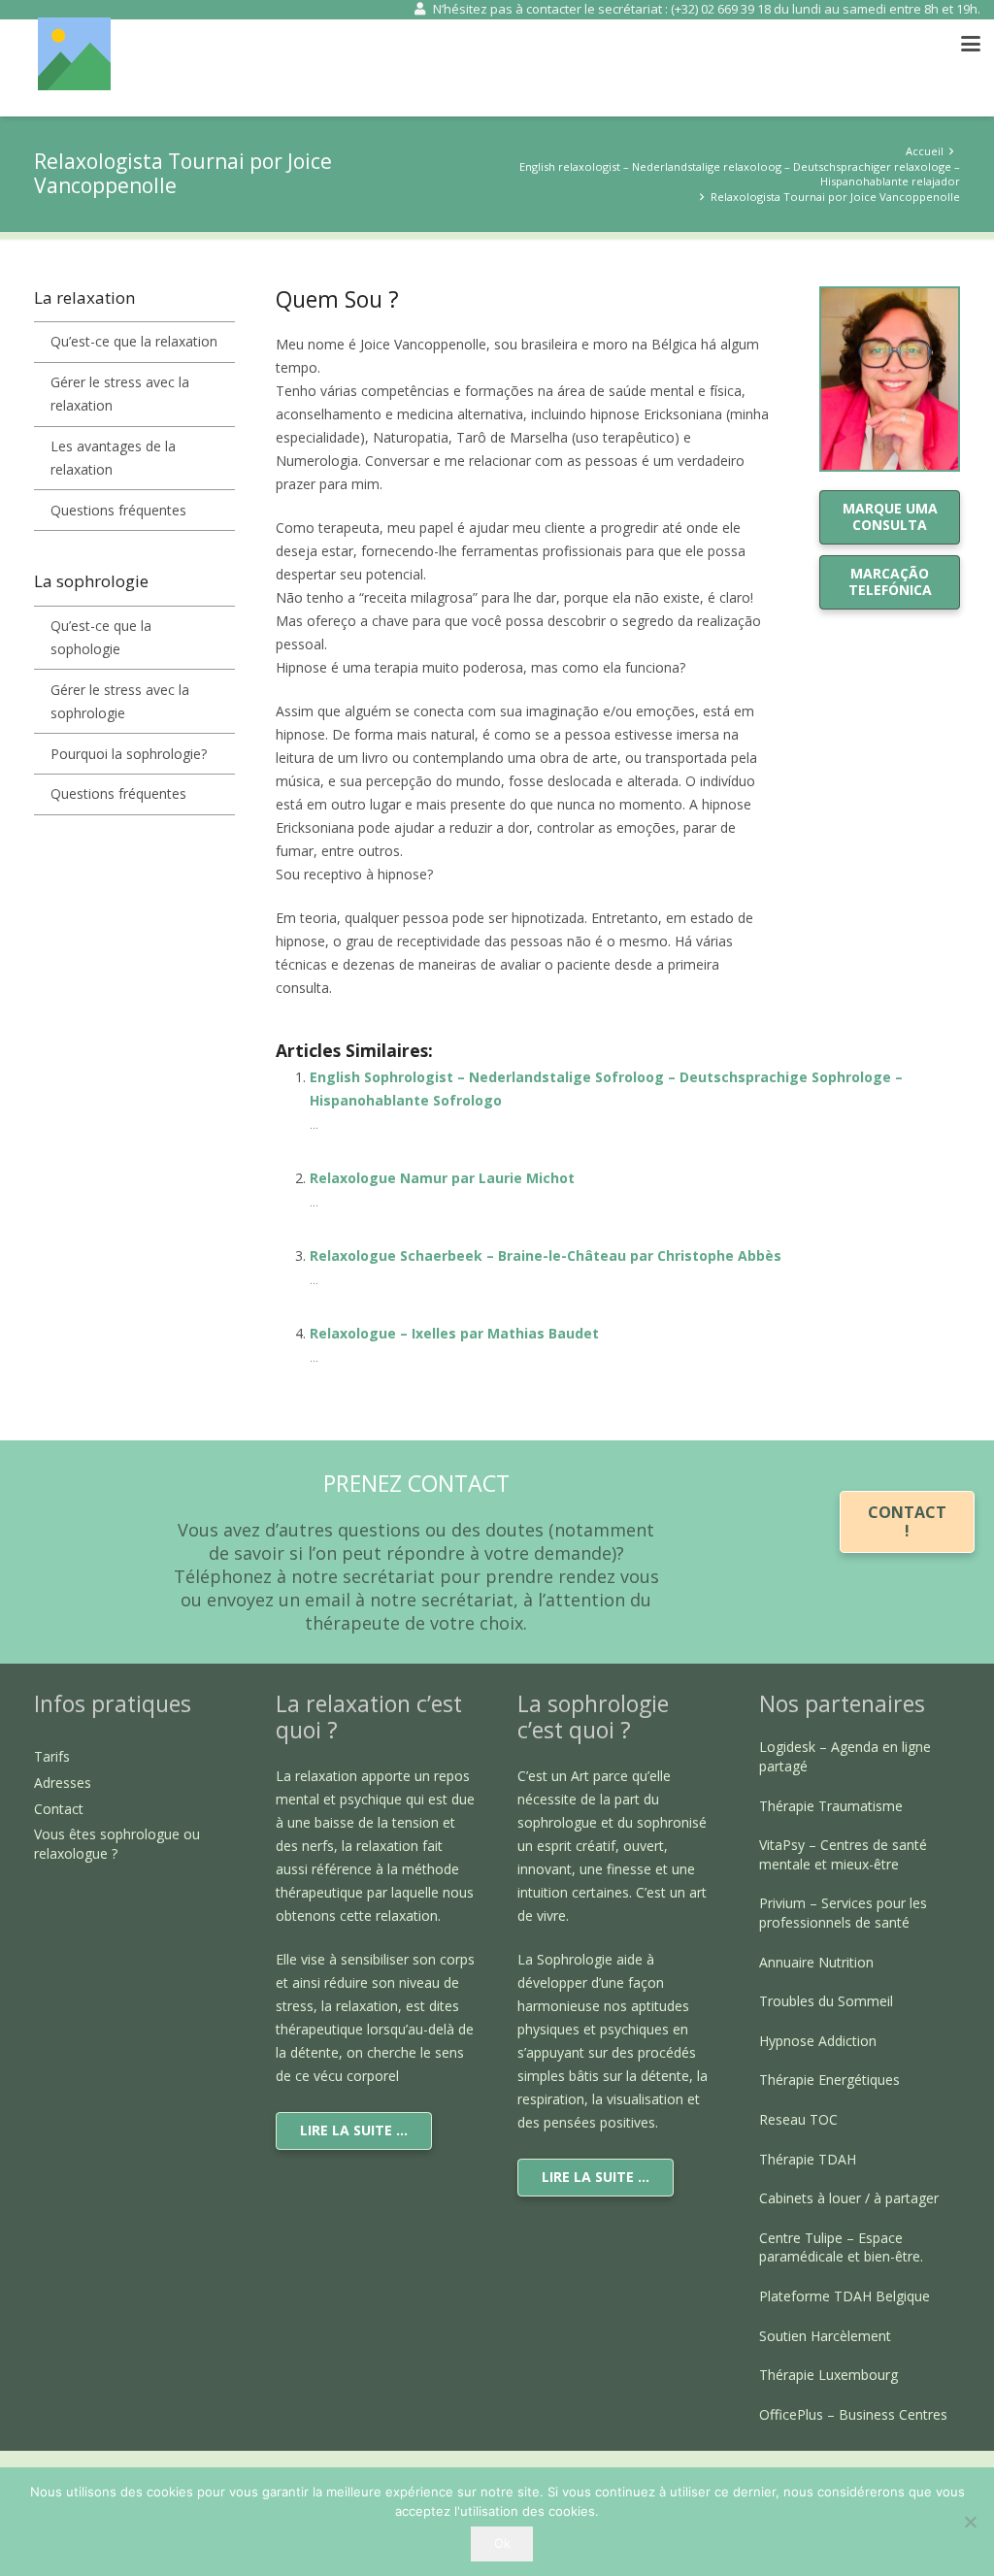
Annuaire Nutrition (816, 1962)
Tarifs (52, 1756)
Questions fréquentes (118, 510)
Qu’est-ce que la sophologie (101, 637)
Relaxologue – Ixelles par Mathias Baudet (454, 1333)
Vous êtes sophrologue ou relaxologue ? (117, 1844)
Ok (502, 2543)
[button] (971, 44)
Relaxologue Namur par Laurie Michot (442, 1178)
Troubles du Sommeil (826, 2001)
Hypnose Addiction (818, 2041)
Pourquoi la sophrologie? (129, 754)
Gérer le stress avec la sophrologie (120, 701)
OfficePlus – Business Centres (853, 2414)
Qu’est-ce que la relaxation (134, 341)
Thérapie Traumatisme (831, 1806)
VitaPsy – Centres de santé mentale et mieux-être (843, 1854)
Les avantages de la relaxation (113, 458)
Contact (59, 1809)
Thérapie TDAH (808, 2159)
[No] (970, 2522)
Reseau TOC (798, 2119)
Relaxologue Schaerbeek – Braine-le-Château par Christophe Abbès (546, 1255)
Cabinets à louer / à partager (849, 2198)
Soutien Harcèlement (825, 2336)
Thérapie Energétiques (829, 2080)
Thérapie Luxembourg (828, 2375)
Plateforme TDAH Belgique (845, 2296)
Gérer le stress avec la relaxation (120, 394)
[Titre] (74, 54)
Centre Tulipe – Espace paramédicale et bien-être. (841, 2247)
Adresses (63, 1783)
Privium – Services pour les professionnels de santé (843, 1913)
